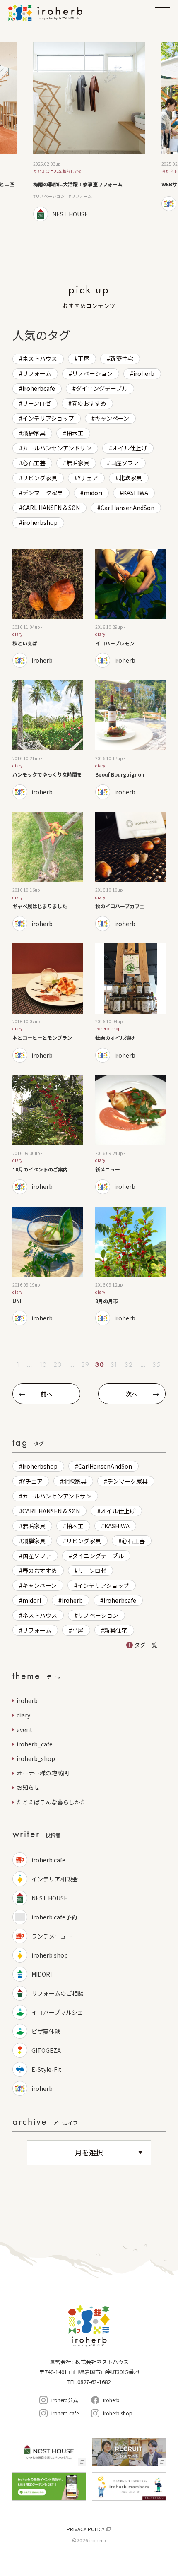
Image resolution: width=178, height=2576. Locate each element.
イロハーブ (56, 13)
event (24, 1729)
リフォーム (37, 373)
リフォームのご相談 (58, 1993)
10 (43, 1365)
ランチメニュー (52, 1936)
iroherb (144, 373)
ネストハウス (40, 358)
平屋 (84, 358)
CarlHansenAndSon (127, 508)
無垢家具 (78, 463)
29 (85, 1365)
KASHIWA (136, 493)
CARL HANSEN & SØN (51, 508)
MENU (162, 14)
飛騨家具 (34, 433)
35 (156, 1365)
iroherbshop (40, 522)
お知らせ (28, 1787)
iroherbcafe (39, 388)
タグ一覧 (146, 1645)
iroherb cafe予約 (54, 1917)
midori (93, 493)
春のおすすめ (89, 403)
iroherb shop (50, 1955)
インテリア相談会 (55, 1879)
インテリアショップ (48, 418)
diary (23, 1715)
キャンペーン (112, 418)
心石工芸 (34, 463)
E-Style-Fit (46, 2069)
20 (58, 1365)
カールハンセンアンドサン (57, 448)
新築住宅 (122, 358)
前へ (46, 1394)
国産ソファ (125, 463)
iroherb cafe (48, 1860)
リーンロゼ (37, 403)
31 (114, 1365)
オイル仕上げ (130, 448)
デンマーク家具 (43, 493)
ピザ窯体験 (46, 2031)
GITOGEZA (49, 2050)
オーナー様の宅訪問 (43, 1773)
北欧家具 (130, 478)
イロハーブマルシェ (57, 2012)
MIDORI (42, 1974)
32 (129, 1365)
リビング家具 (40, 478)
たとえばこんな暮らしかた (51, 1802)
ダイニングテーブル (102, 388)
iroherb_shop (36, 1758)
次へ (132, 1394)
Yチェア (88, 478)
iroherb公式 (65, 2400)
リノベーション (92, 373)
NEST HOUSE (49, 1898)
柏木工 (75, 433)
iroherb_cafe (35, 1744)
